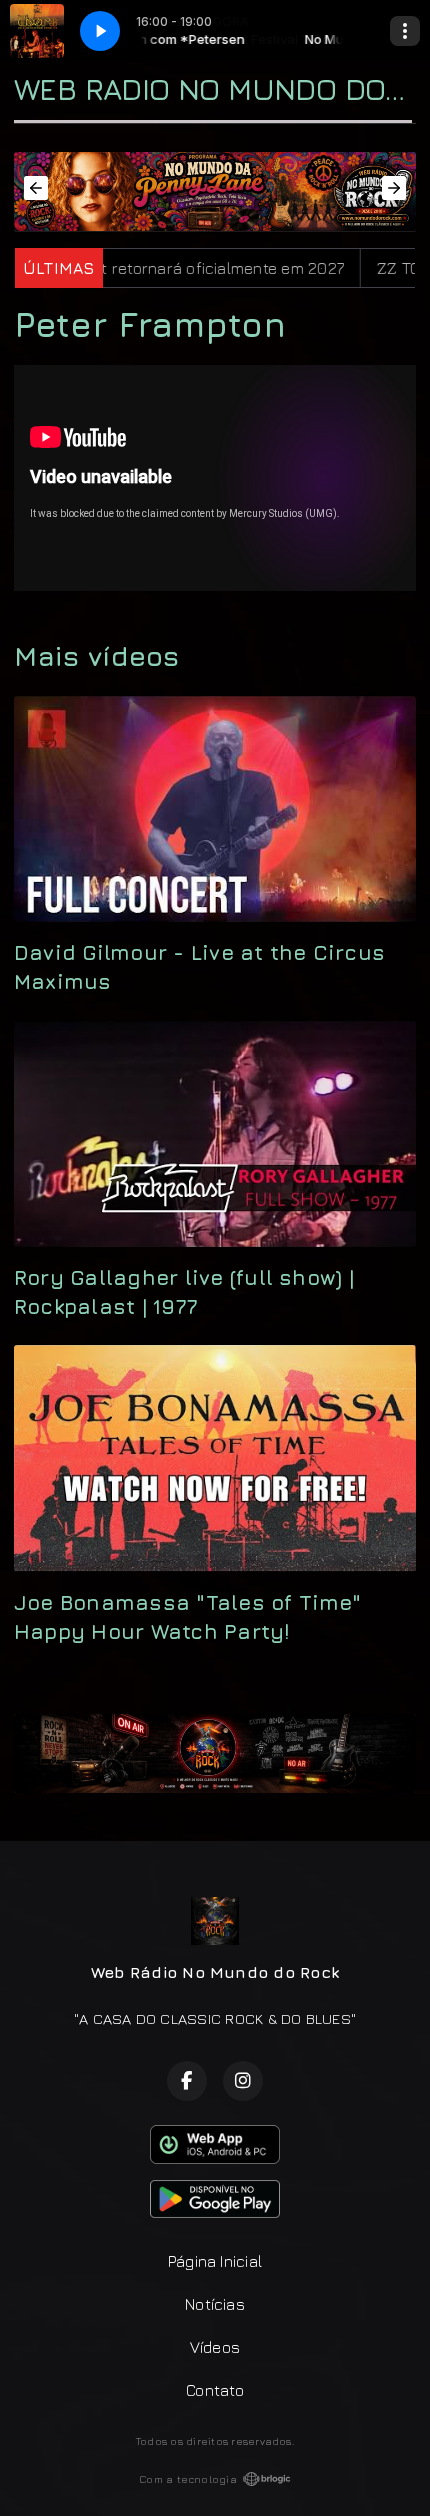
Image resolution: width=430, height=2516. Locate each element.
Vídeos (215, 2347)
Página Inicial (215, 2261)
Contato (215, 2390)
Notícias (215, 2304)
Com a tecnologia (188, 2479)
